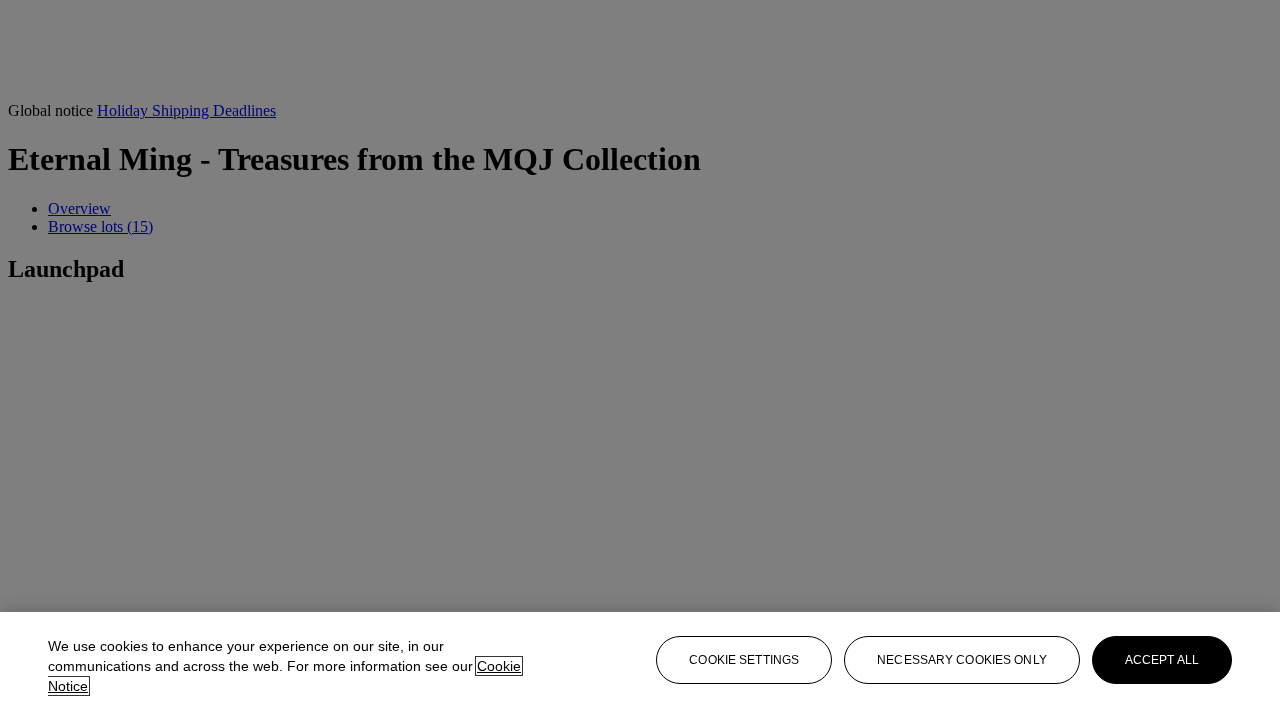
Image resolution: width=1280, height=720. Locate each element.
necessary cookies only (962, 660)
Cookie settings (744, 660)
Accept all (1162, 660)
